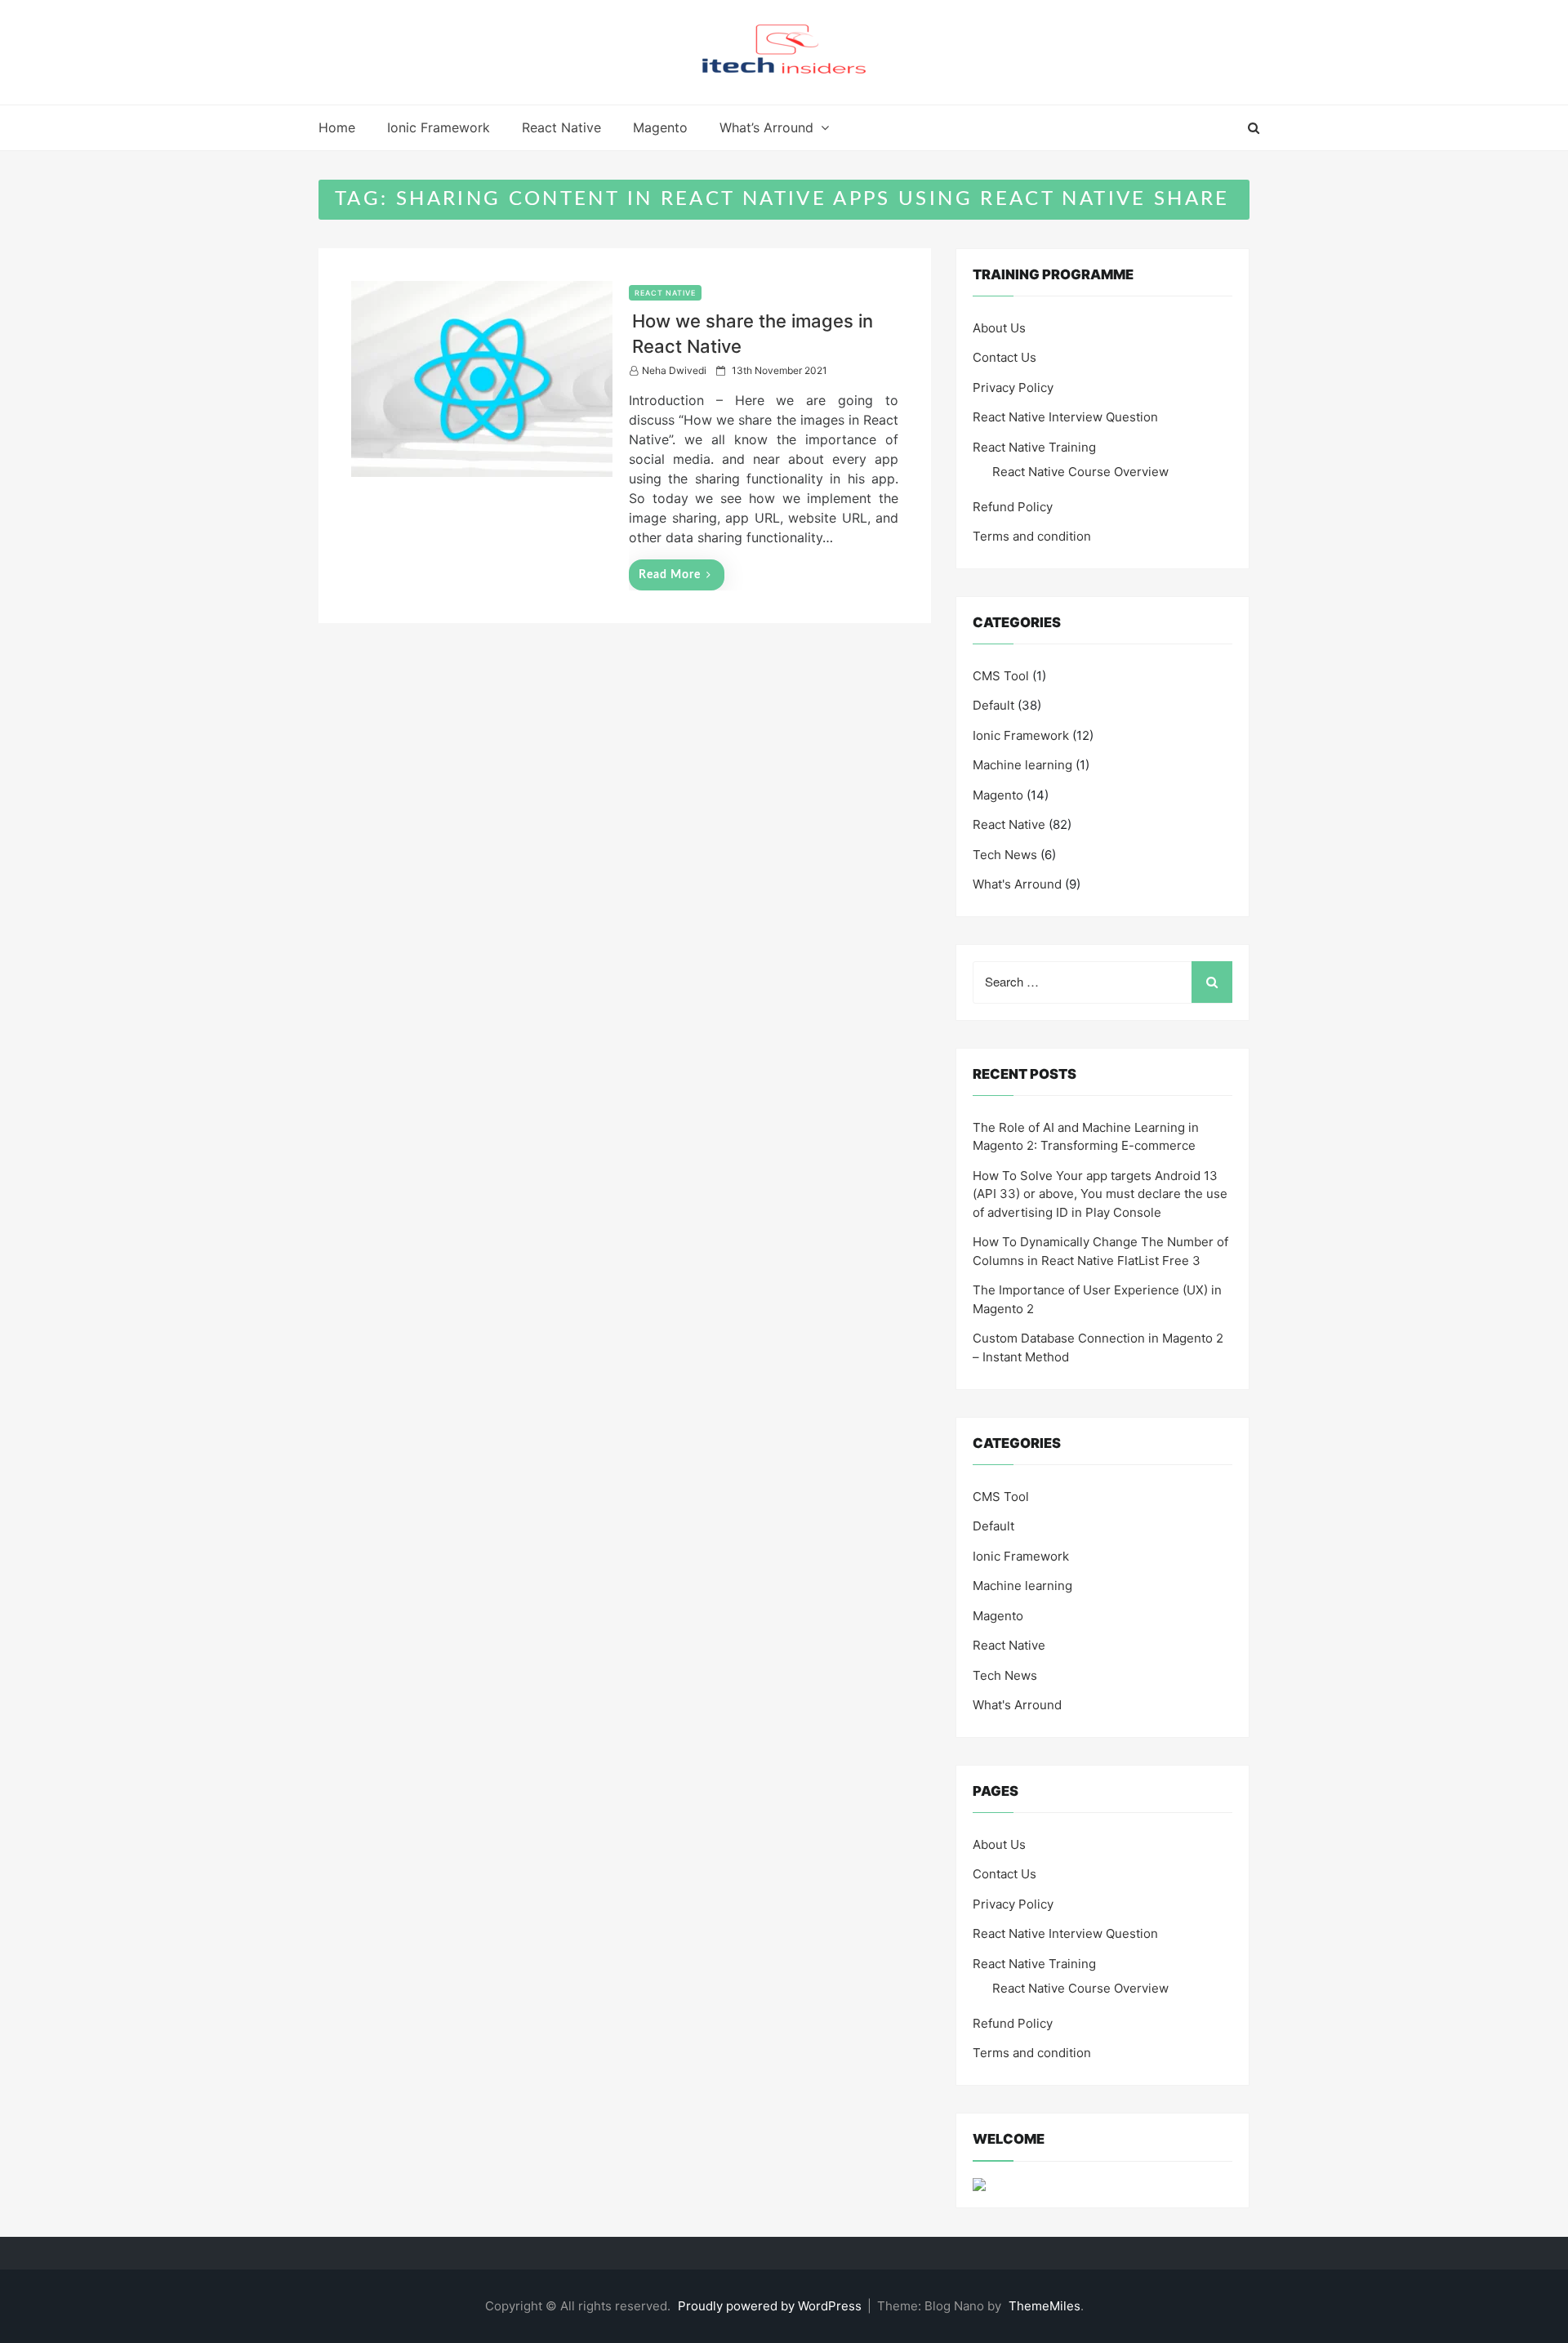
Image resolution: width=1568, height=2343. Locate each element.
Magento (660, 127)
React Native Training (1034, 447)
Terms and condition (1032, 536)
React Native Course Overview (1080, 472)
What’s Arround (766, 127)
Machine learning (1022, 765)
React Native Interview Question (1065, 417)
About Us (999, 328)
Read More (670, 575)
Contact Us (1004, 357)
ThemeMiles (1045, 2306)
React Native (561, 127)
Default (993, 705)
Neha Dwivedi (674, 370)
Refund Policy (1013, 507)
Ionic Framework (439, 127)
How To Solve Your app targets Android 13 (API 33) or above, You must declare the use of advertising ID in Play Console (1100, 1194)
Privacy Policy (1013, 388)
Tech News (1005, 855)
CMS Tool (1001, 676)
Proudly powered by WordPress (771, 2306)
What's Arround (1017, 884)
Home (337, 127)
